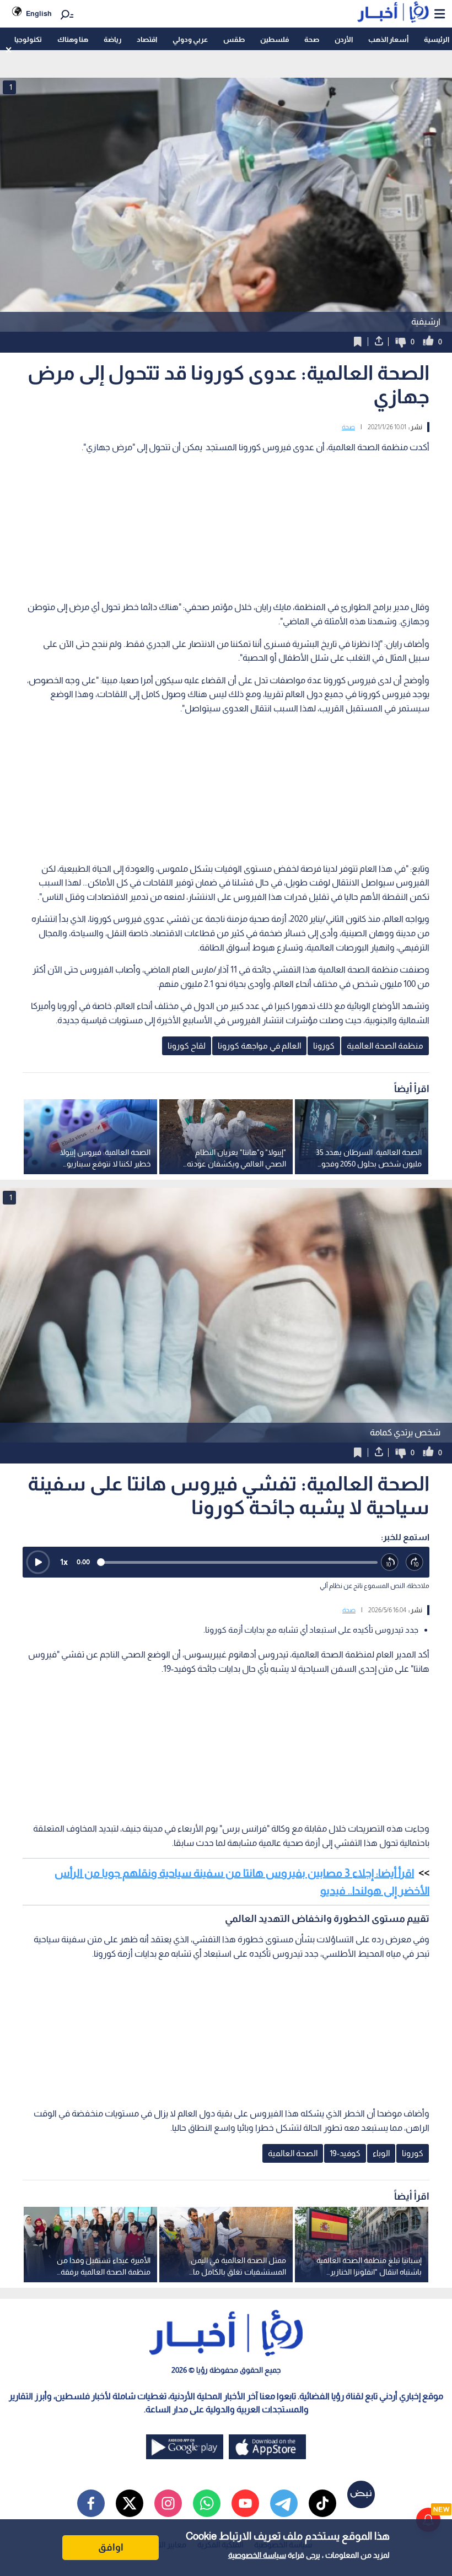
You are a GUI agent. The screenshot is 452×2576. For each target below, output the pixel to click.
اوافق (111, 2547)
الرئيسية (437, 39)
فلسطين (275, 39)
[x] (130, 2503)
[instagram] (168, 2503)
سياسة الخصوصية (257, 2555)
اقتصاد (147, 39)
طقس (234, 39)
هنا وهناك (73, 39)
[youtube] (245, 2503)
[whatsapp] (207, 2503)
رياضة (112, 39)
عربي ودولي (190, 39)
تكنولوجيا (28, 39)
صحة (312, 39)
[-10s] (390, 1562)
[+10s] (415, 1562)
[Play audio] (38, 1562)
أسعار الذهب (388, 39)
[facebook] (91, 2503)
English (39, 13)
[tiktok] (322, 2503)
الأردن (344, 39)
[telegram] (284, 2503)
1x (64, 1562)
